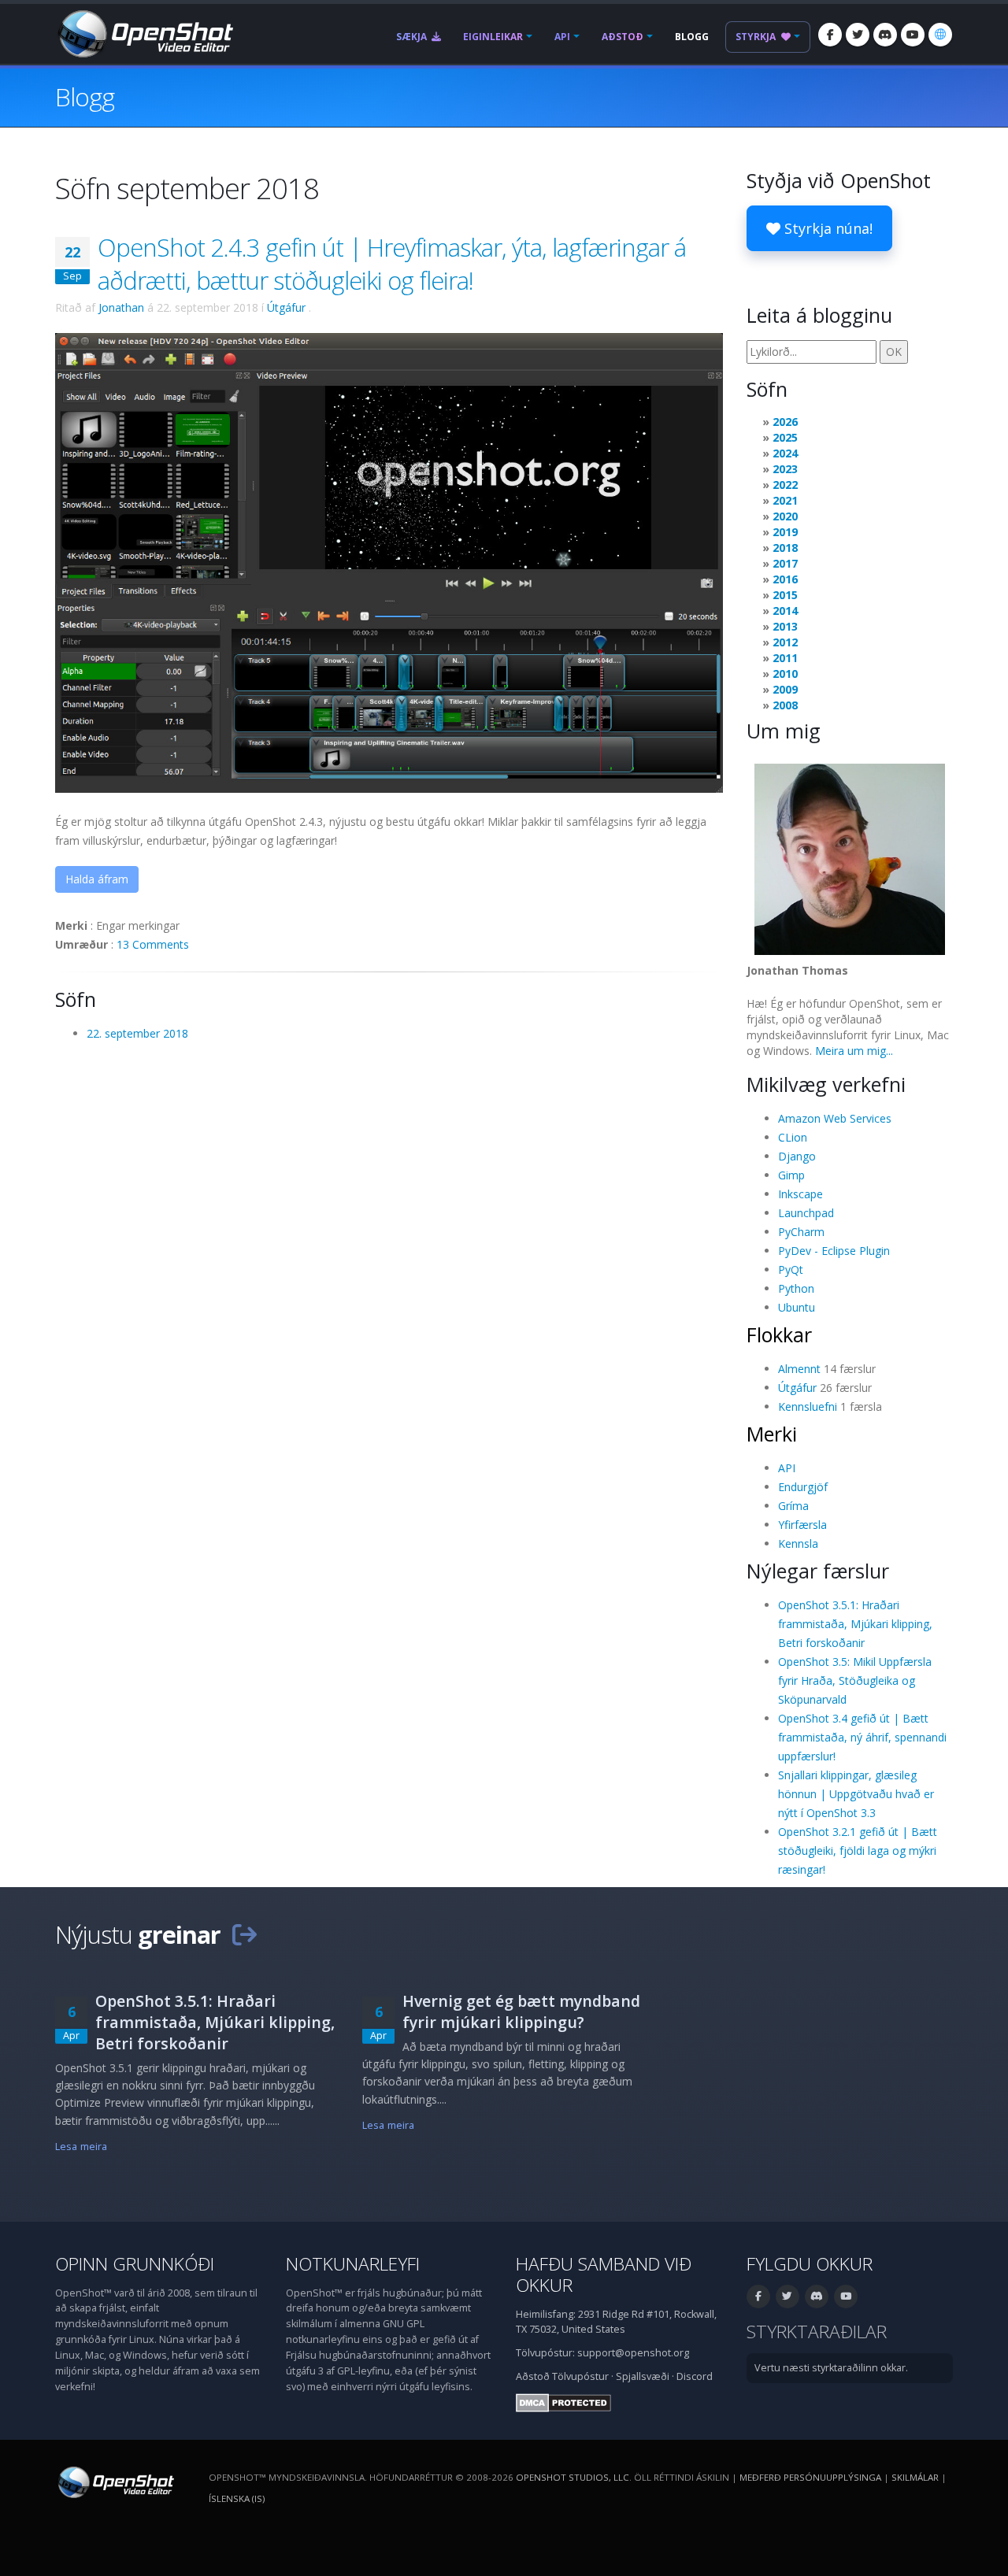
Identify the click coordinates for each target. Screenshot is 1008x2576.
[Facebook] (830, 35)
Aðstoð (623, 37)
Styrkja (757, 37)
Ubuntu (797, 1307)
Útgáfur (286, 307)
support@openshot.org (633, 2353)
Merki (772, 1434)
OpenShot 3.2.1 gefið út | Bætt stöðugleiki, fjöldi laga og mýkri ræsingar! (858, 1851)
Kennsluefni (808, 1406)
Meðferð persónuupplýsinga (810, 2477)
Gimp (791, 1175)
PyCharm (801, 1232)
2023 (785, 469)
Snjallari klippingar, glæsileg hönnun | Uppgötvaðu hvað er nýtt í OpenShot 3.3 (856, 1794)
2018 (785, 548)
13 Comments (153, 944)
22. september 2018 (137, 1033)
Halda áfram (97, 879)
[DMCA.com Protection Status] (563, 2402)
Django (797, 1156)
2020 (785, 516)
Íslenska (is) (237, 2498)
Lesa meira (81, 2147)
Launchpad (806, 1213)
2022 (785, 485)
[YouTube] (913, 35)
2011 (785, 658)
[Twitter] (858, 35)
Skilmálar (915, 2477)
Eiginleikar (493, 37)
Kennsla (798, 1543)
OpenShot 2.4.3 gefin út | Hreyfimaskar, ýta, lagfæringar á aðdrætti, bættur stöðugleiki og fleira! (392, 264)
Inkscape (800, 1194)
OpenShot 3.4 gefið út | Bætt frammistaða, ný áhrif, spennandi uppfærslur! (862, 1737)
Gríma (793, 1506)
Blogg (692, 37)
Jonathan (121, 307)
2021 (785, 500)
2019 (785, 532)
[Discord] (885, 35)
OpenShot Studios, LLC (573, 2477)
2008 (785, 705)
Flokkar (779, 1334)
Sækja (413, 37)
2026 (785, 422)
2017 (785, 563)
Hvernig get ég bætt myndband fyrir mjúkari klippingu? (521, 2012)
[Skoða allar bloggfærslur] (244, 1934)
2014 (785, 611)
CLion (793, 1137)
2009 (785, 689)
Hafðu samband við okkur (604, 2274)
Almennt (799, 1369)
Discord (695, 2376)
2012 (785, 642)
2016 (785, 579)
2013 (785, 626)
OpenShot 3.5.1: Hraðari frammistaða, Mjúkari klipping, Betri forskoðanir (855, 1624)
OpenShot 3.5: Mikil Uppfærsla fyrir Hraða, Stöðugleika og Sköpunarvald (855, 1680)
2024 (785, 453)
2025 (785, 437)
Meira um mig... (854, 1051)
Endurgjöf (803, 1487)
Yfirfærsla (802, 1525)
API (562, 37)
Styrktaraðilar (817, 2332)
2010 (785, 674)
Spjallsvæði (643, 2376)
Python (796, 1288)
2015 (785, 595)
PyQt (791, 1269)
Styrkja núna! (826, 228)
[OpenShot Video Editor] (144, 33)
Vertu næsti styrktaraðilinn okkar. (831, 2368)
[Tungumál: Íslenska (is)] (940, 35)
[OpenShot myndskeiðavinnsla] (115, 2481)
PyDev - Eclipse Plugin (834, 1251)
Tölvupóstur (580, 2376)
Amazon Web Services (835, 1118)
